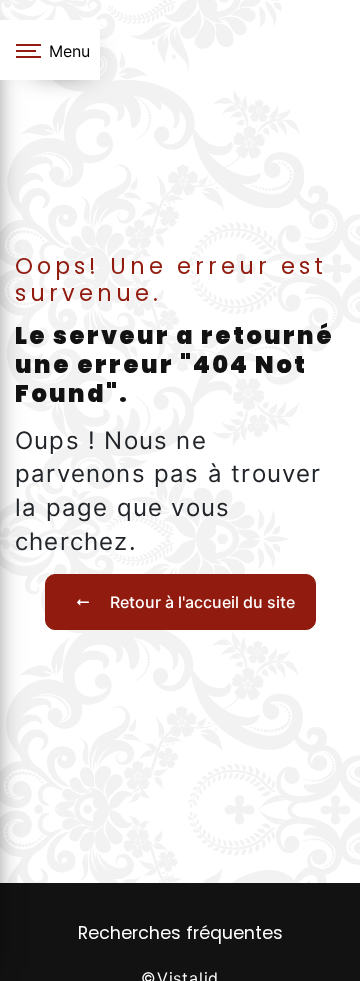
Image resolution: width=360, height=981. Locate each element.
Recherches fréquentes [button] (180, 933)
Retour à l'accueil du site (202, 602)
